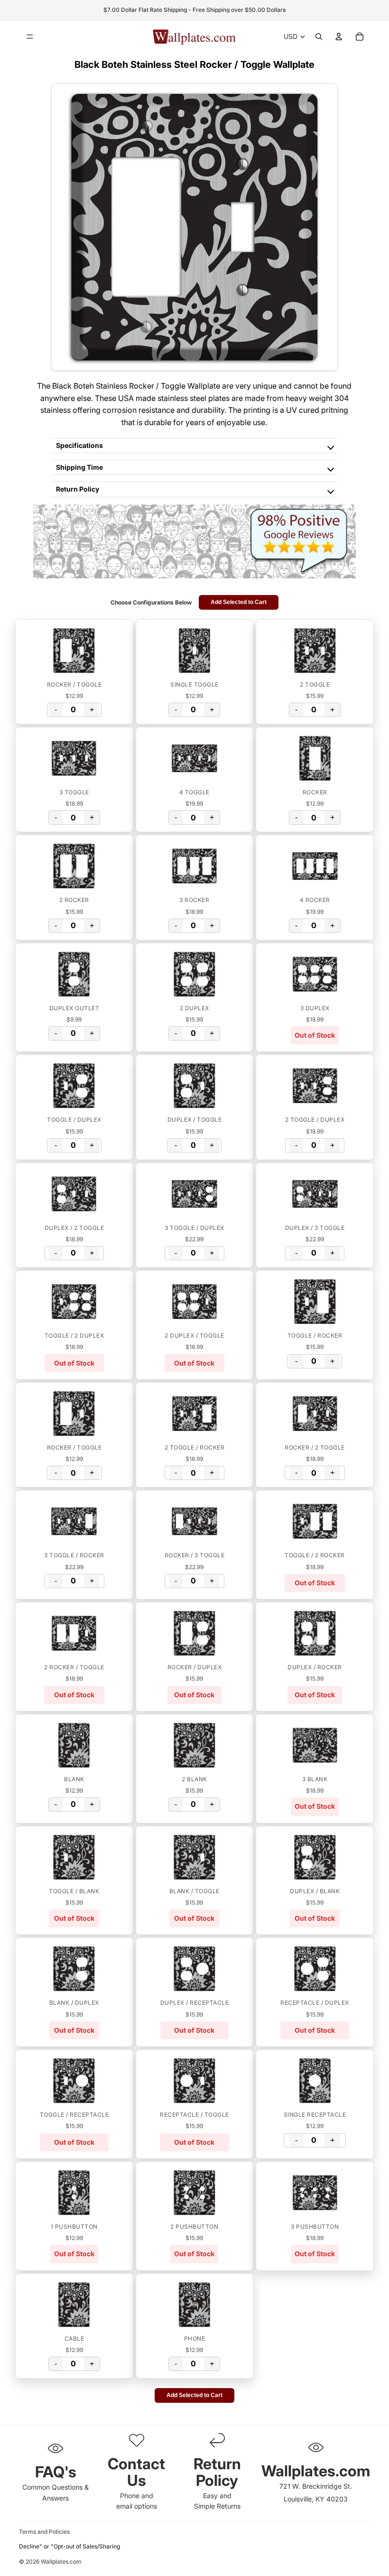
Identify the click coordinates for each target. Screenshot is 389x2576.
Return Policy (78, 489)
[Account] (339, 37)
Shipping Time (79, 467)
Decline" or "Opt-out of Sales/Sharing (69, 2546)
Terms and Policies (44, 2532)
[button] (74, 651)
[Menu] (30, 37)
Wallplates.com (61, 2562)
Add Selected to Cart (239, 602)
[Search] (319, 37)
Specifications (79, 445)
